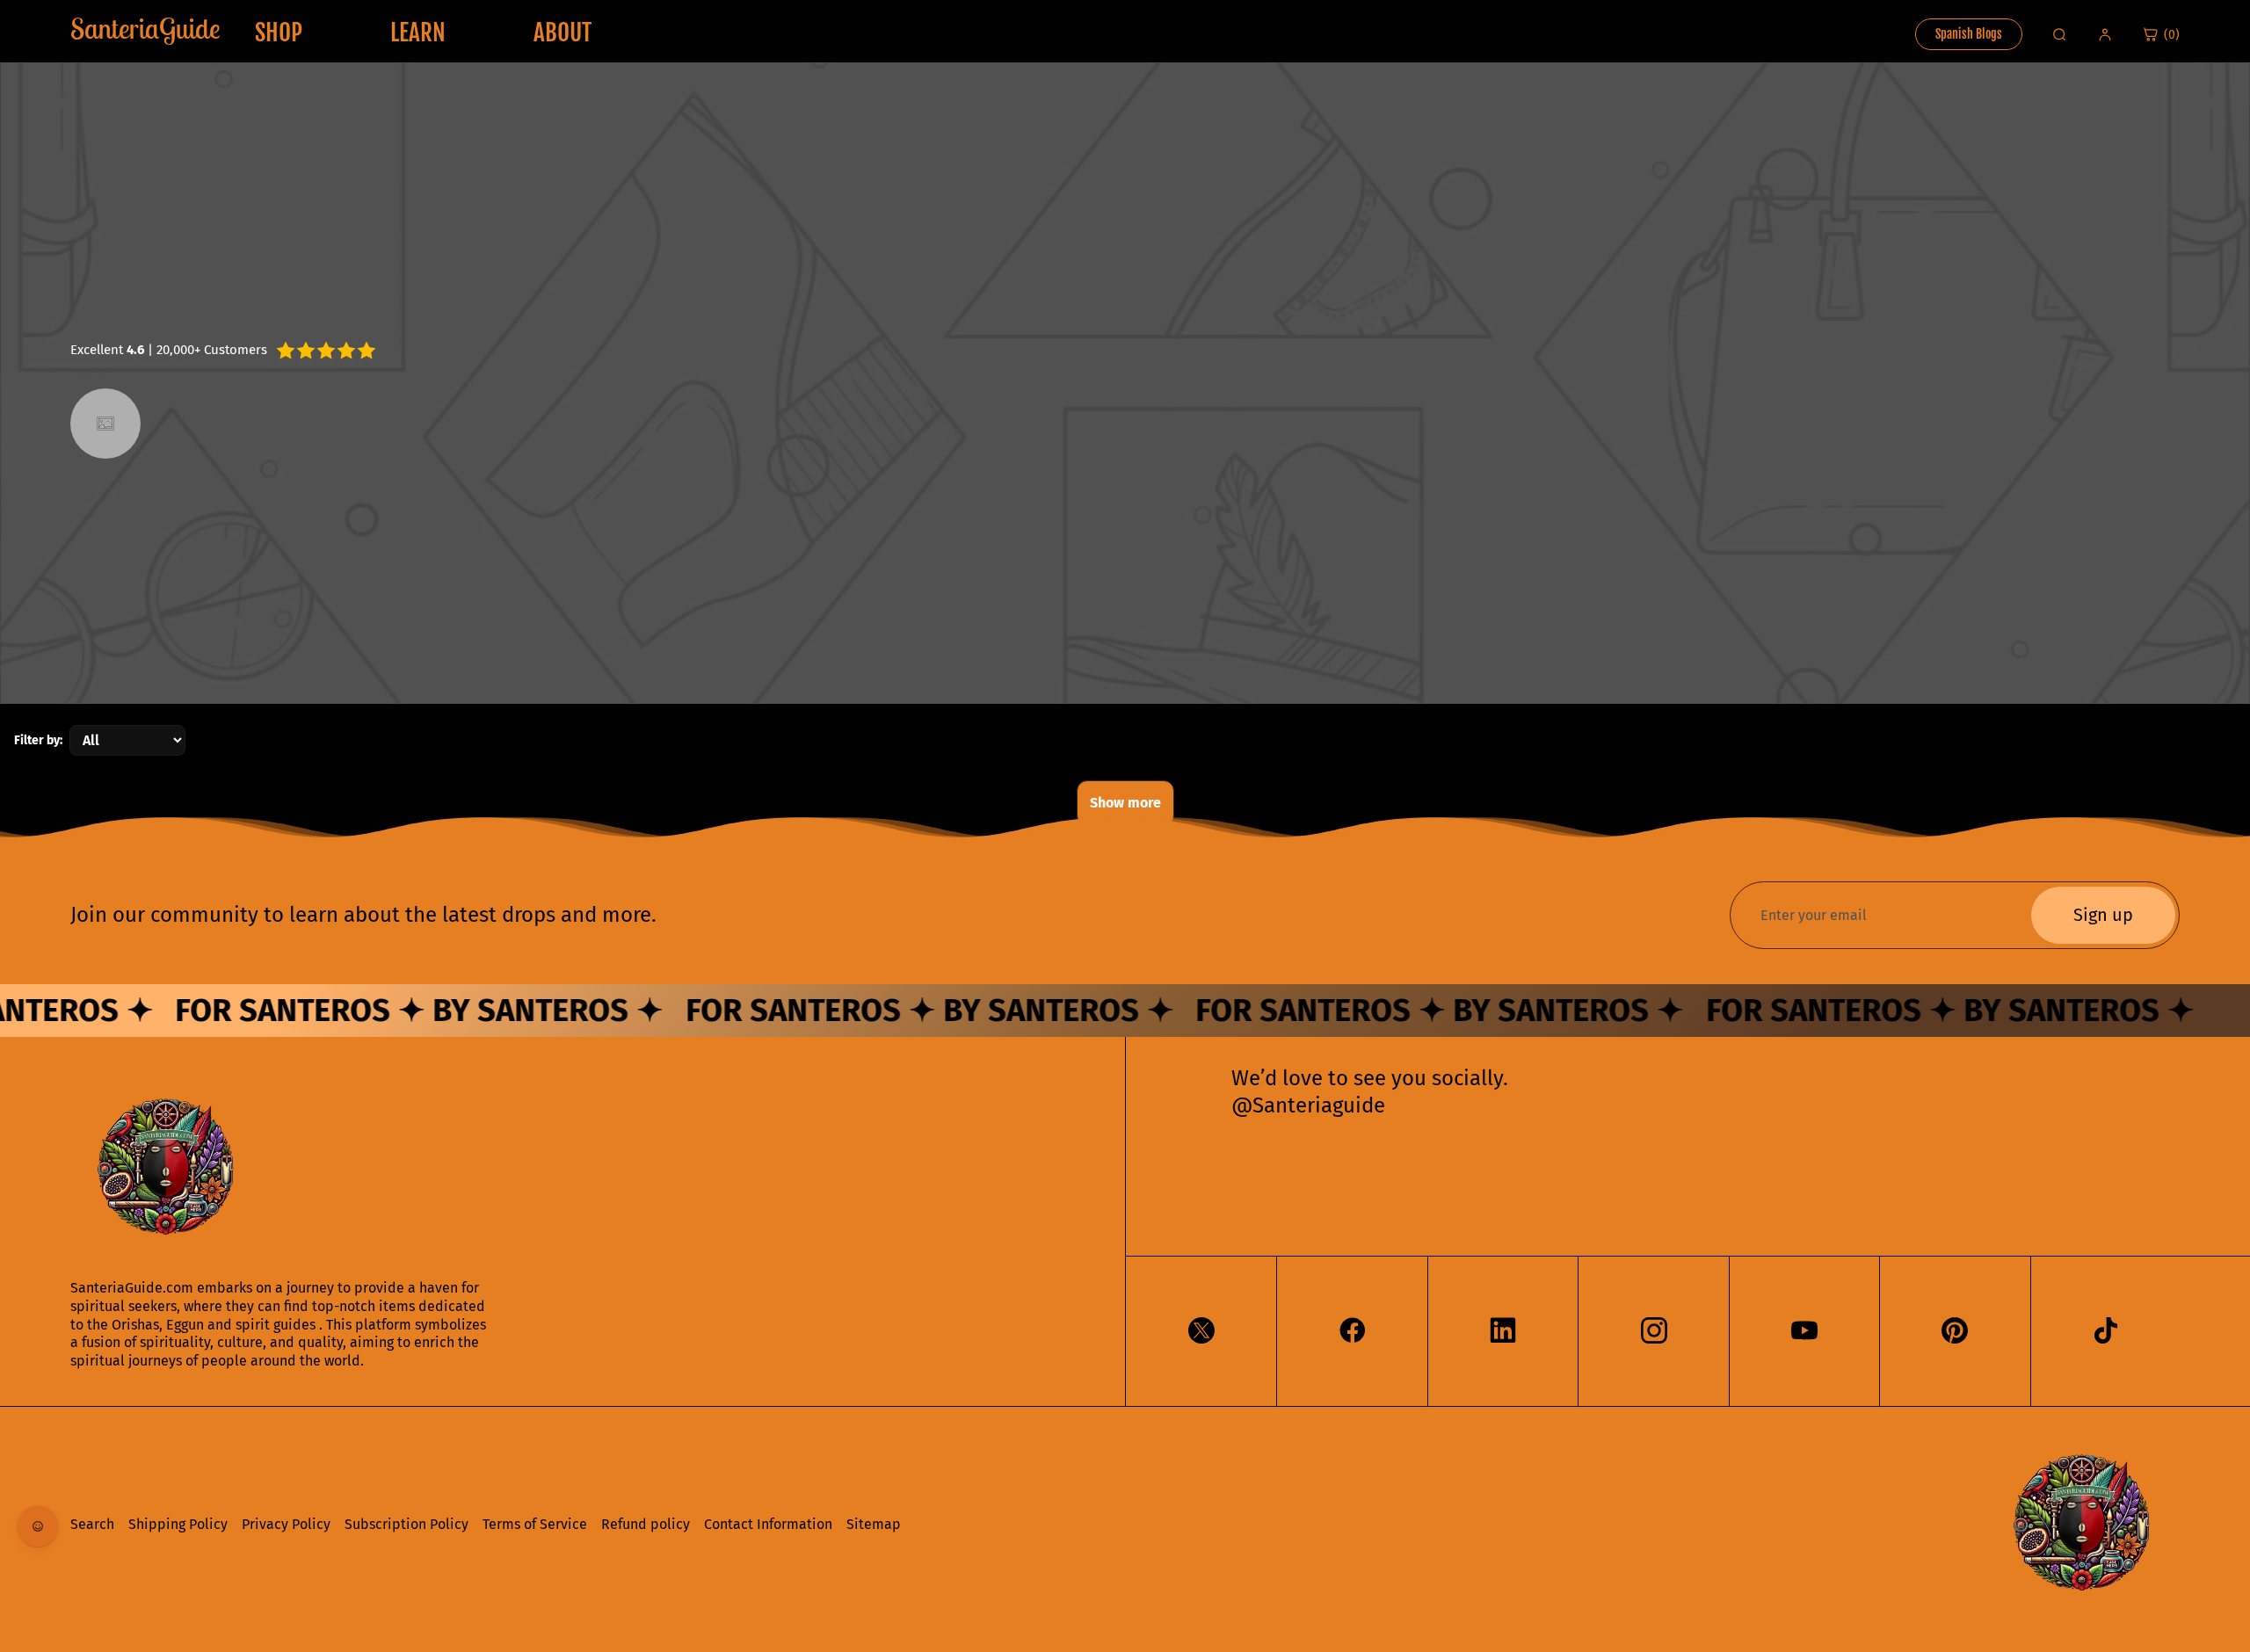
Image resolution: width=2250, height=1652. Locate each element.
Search (92, 1524)
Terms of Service (535, 1524)
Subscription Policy (406, 1524)
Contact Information (768, 1524)
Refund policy (646, 1524)
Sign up (2103, 916)
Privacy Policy (286, 1524)
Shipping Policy (178, 1524)
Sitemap (874, 1524)
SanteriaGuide (145, 28)
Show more (1125, 803)
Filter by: (38, 740)
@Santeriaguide (1308, 1105)
